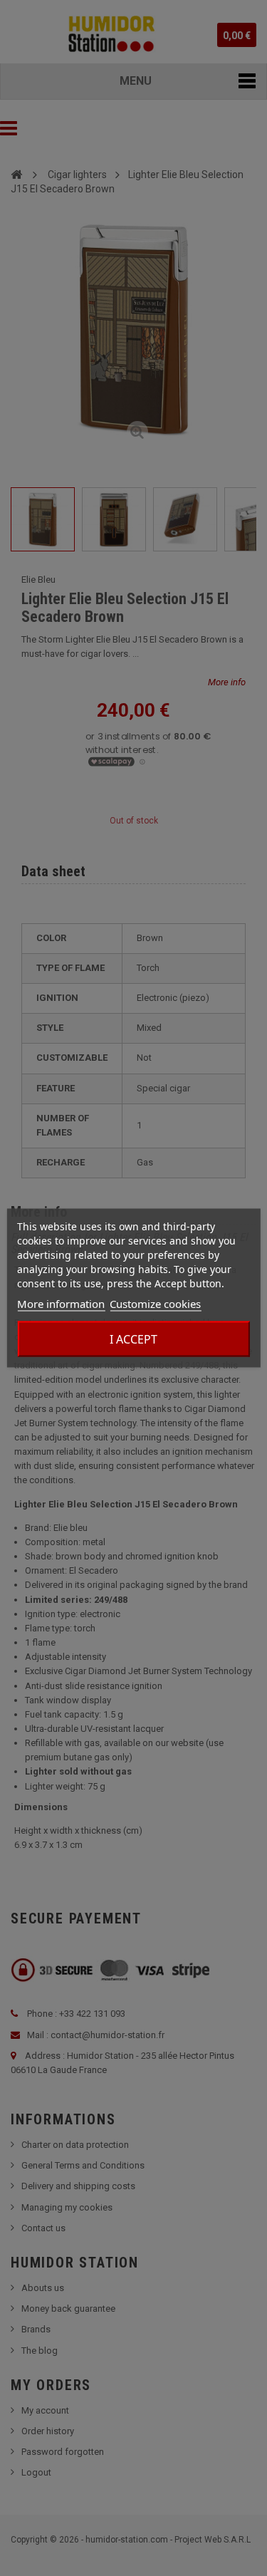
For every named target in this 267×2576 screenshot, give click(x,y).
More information (61, 1304)
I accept (133, 1339)
